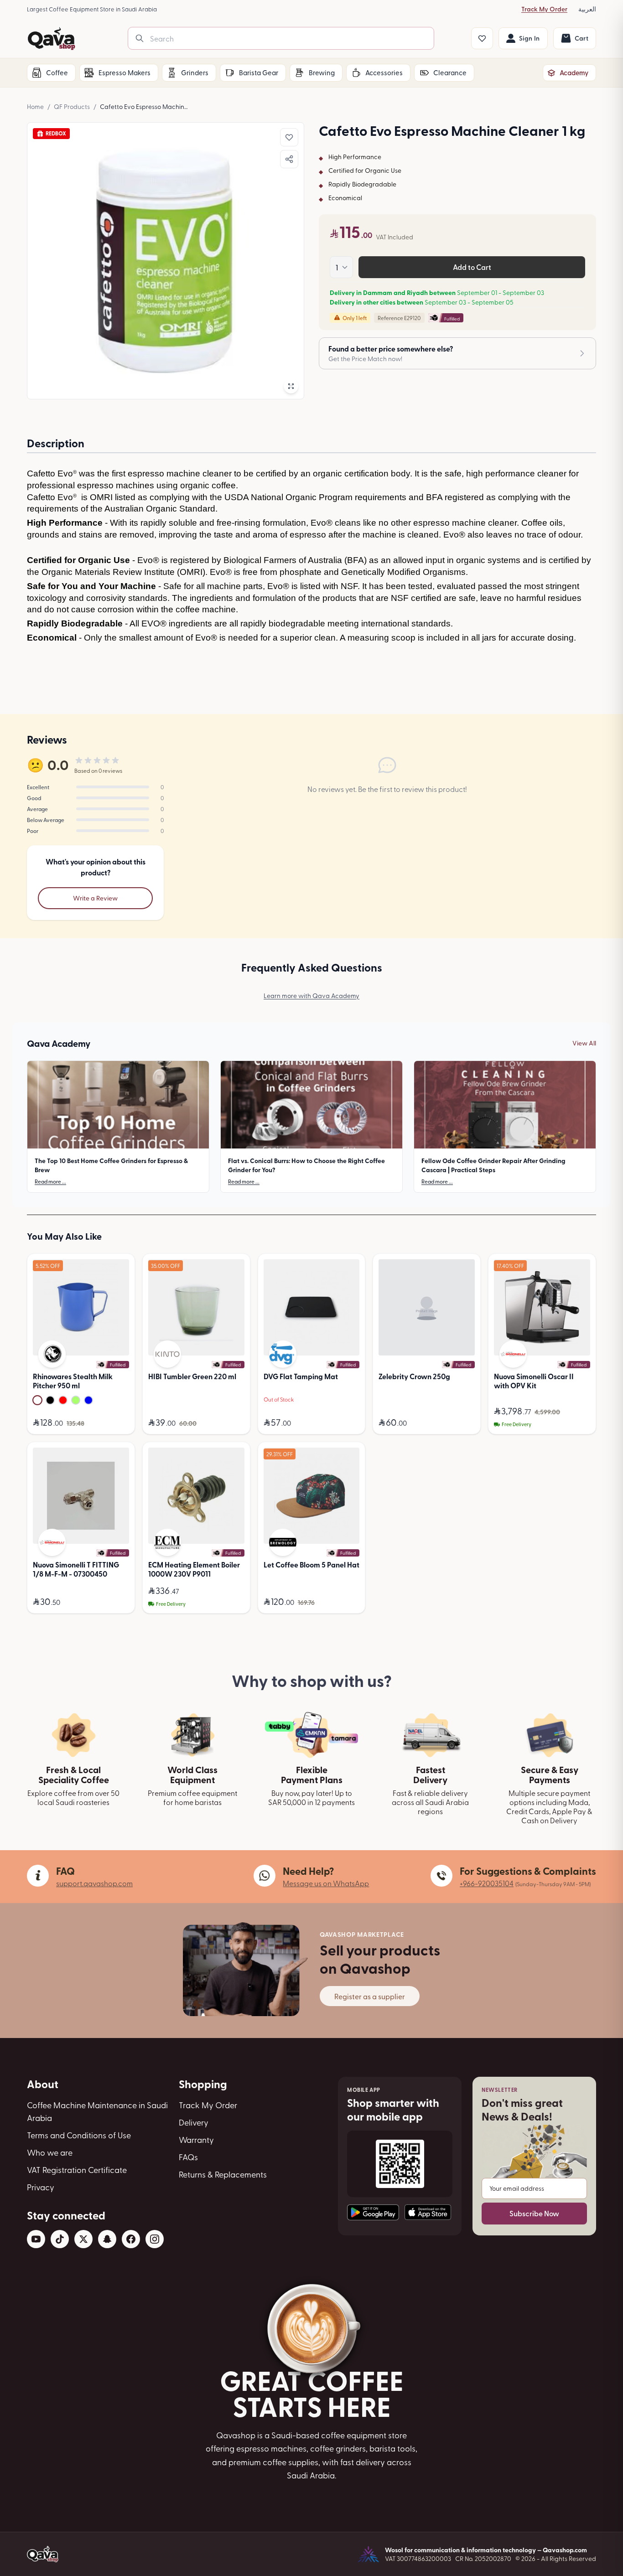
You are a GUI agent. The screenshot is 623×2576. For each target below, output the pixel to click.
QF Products (72, 106)
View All (584, 1043)
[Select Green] (76, 1400)
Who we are (50, 2152)
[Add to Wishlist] (289, 137)
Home (35, 106)
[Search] (140, 38)
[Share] (289, 159)
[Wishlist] (482, 38)
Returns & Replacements (223, 2174)
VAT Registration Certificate (77, 2170)
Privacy (41, 2187)
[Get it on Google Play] (373, 2212)
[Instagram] (155, 2239)
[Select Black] (50, 1400)
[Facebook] (131, 2239)
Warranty (196, 2139)
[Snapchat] (107, 2239)
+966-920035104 (487, 1883)
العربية (587, 9)
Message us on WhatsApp (326, 1883)
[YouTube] (36, 2239)
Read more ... (50, 1181)
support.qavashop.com (94, 1883)
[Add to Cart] (120, 1423)
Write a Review (95, 898)
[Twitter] (83, 2239)
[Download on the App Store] (428, 2212)
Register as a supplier (370, 1996)
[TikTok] (60, 2239)
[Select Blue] (88, 1400)
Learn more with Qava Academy (311, 996)
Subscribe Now (534, 2213)
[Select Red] (63, 1400)
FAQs (188, 2157)
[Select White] (37, 1400)
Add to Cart (472, 267)
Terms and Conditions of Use (79, 2135)
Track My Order (544, 9)
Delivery (194, 2122)
